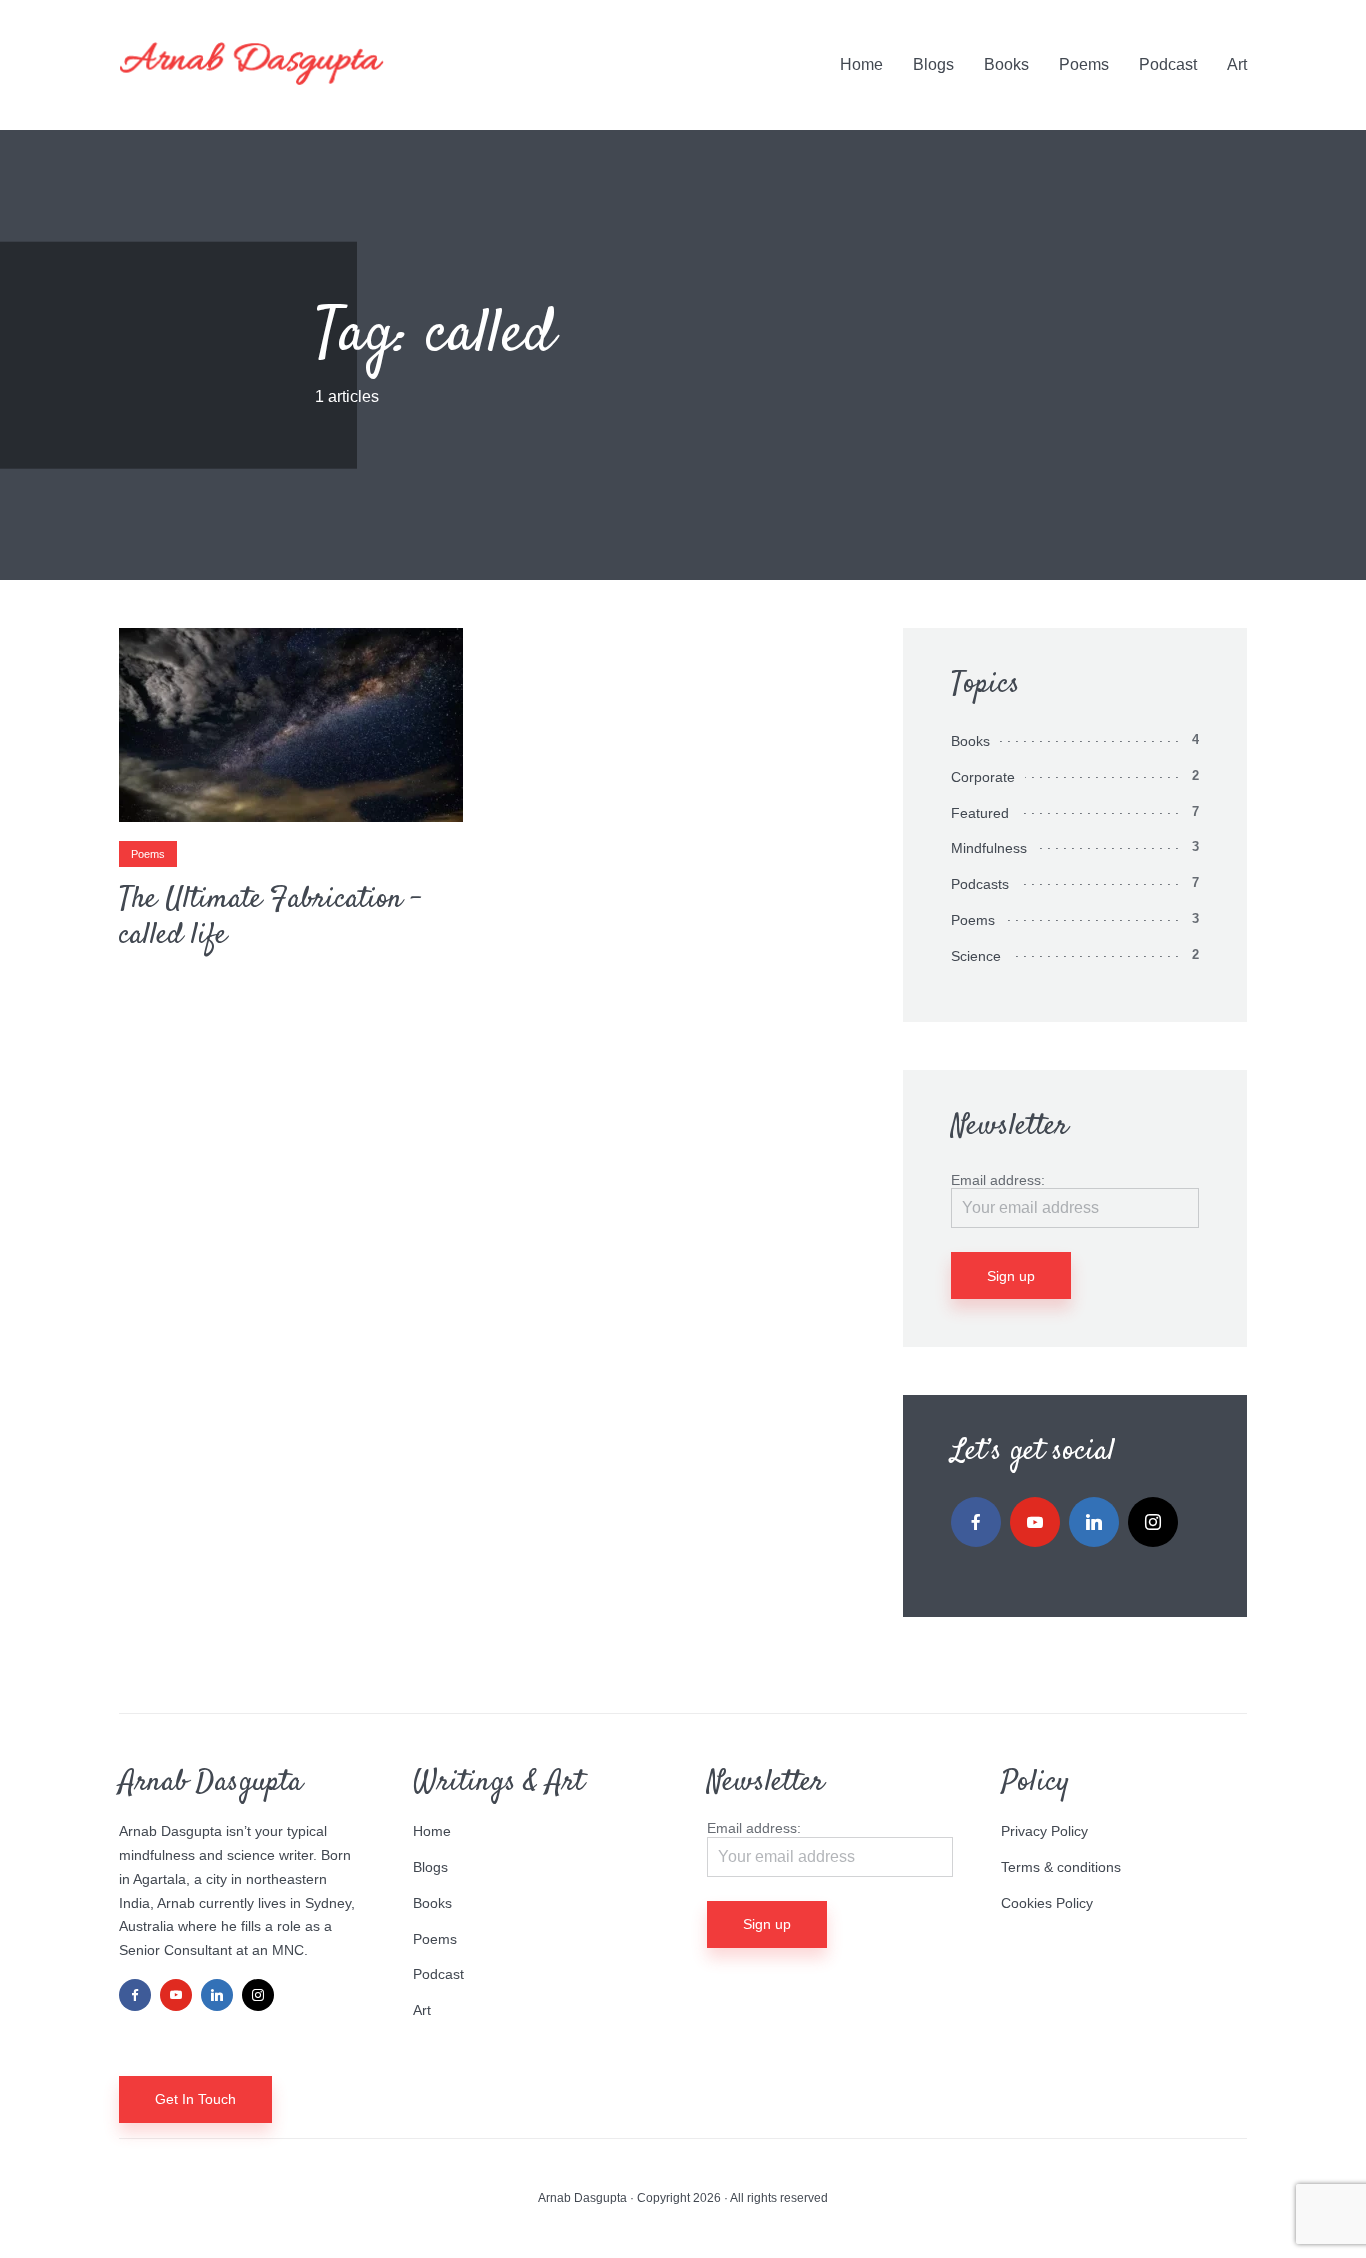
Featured (980, 813)
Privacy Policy (1044, 1831)
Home (861, 64)
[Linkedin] (1094, 1522)
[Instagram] (1153, 1522)
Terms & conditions (1061, 1867)
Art (1237, 64)
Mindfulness (989, 848)
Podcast (1168, 64)
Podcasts (980, 884)
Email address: (998, 1180)
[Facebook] (976, 1522)
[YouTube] (1035, 1522)
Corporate (983, 777)
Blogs (933, 64)
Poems (1084, 64)
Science (976, 956)
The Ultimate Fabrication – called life (270, 918)
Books (1006, 64)
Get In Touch (195, 2099)
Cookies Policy (1047, 1903)
